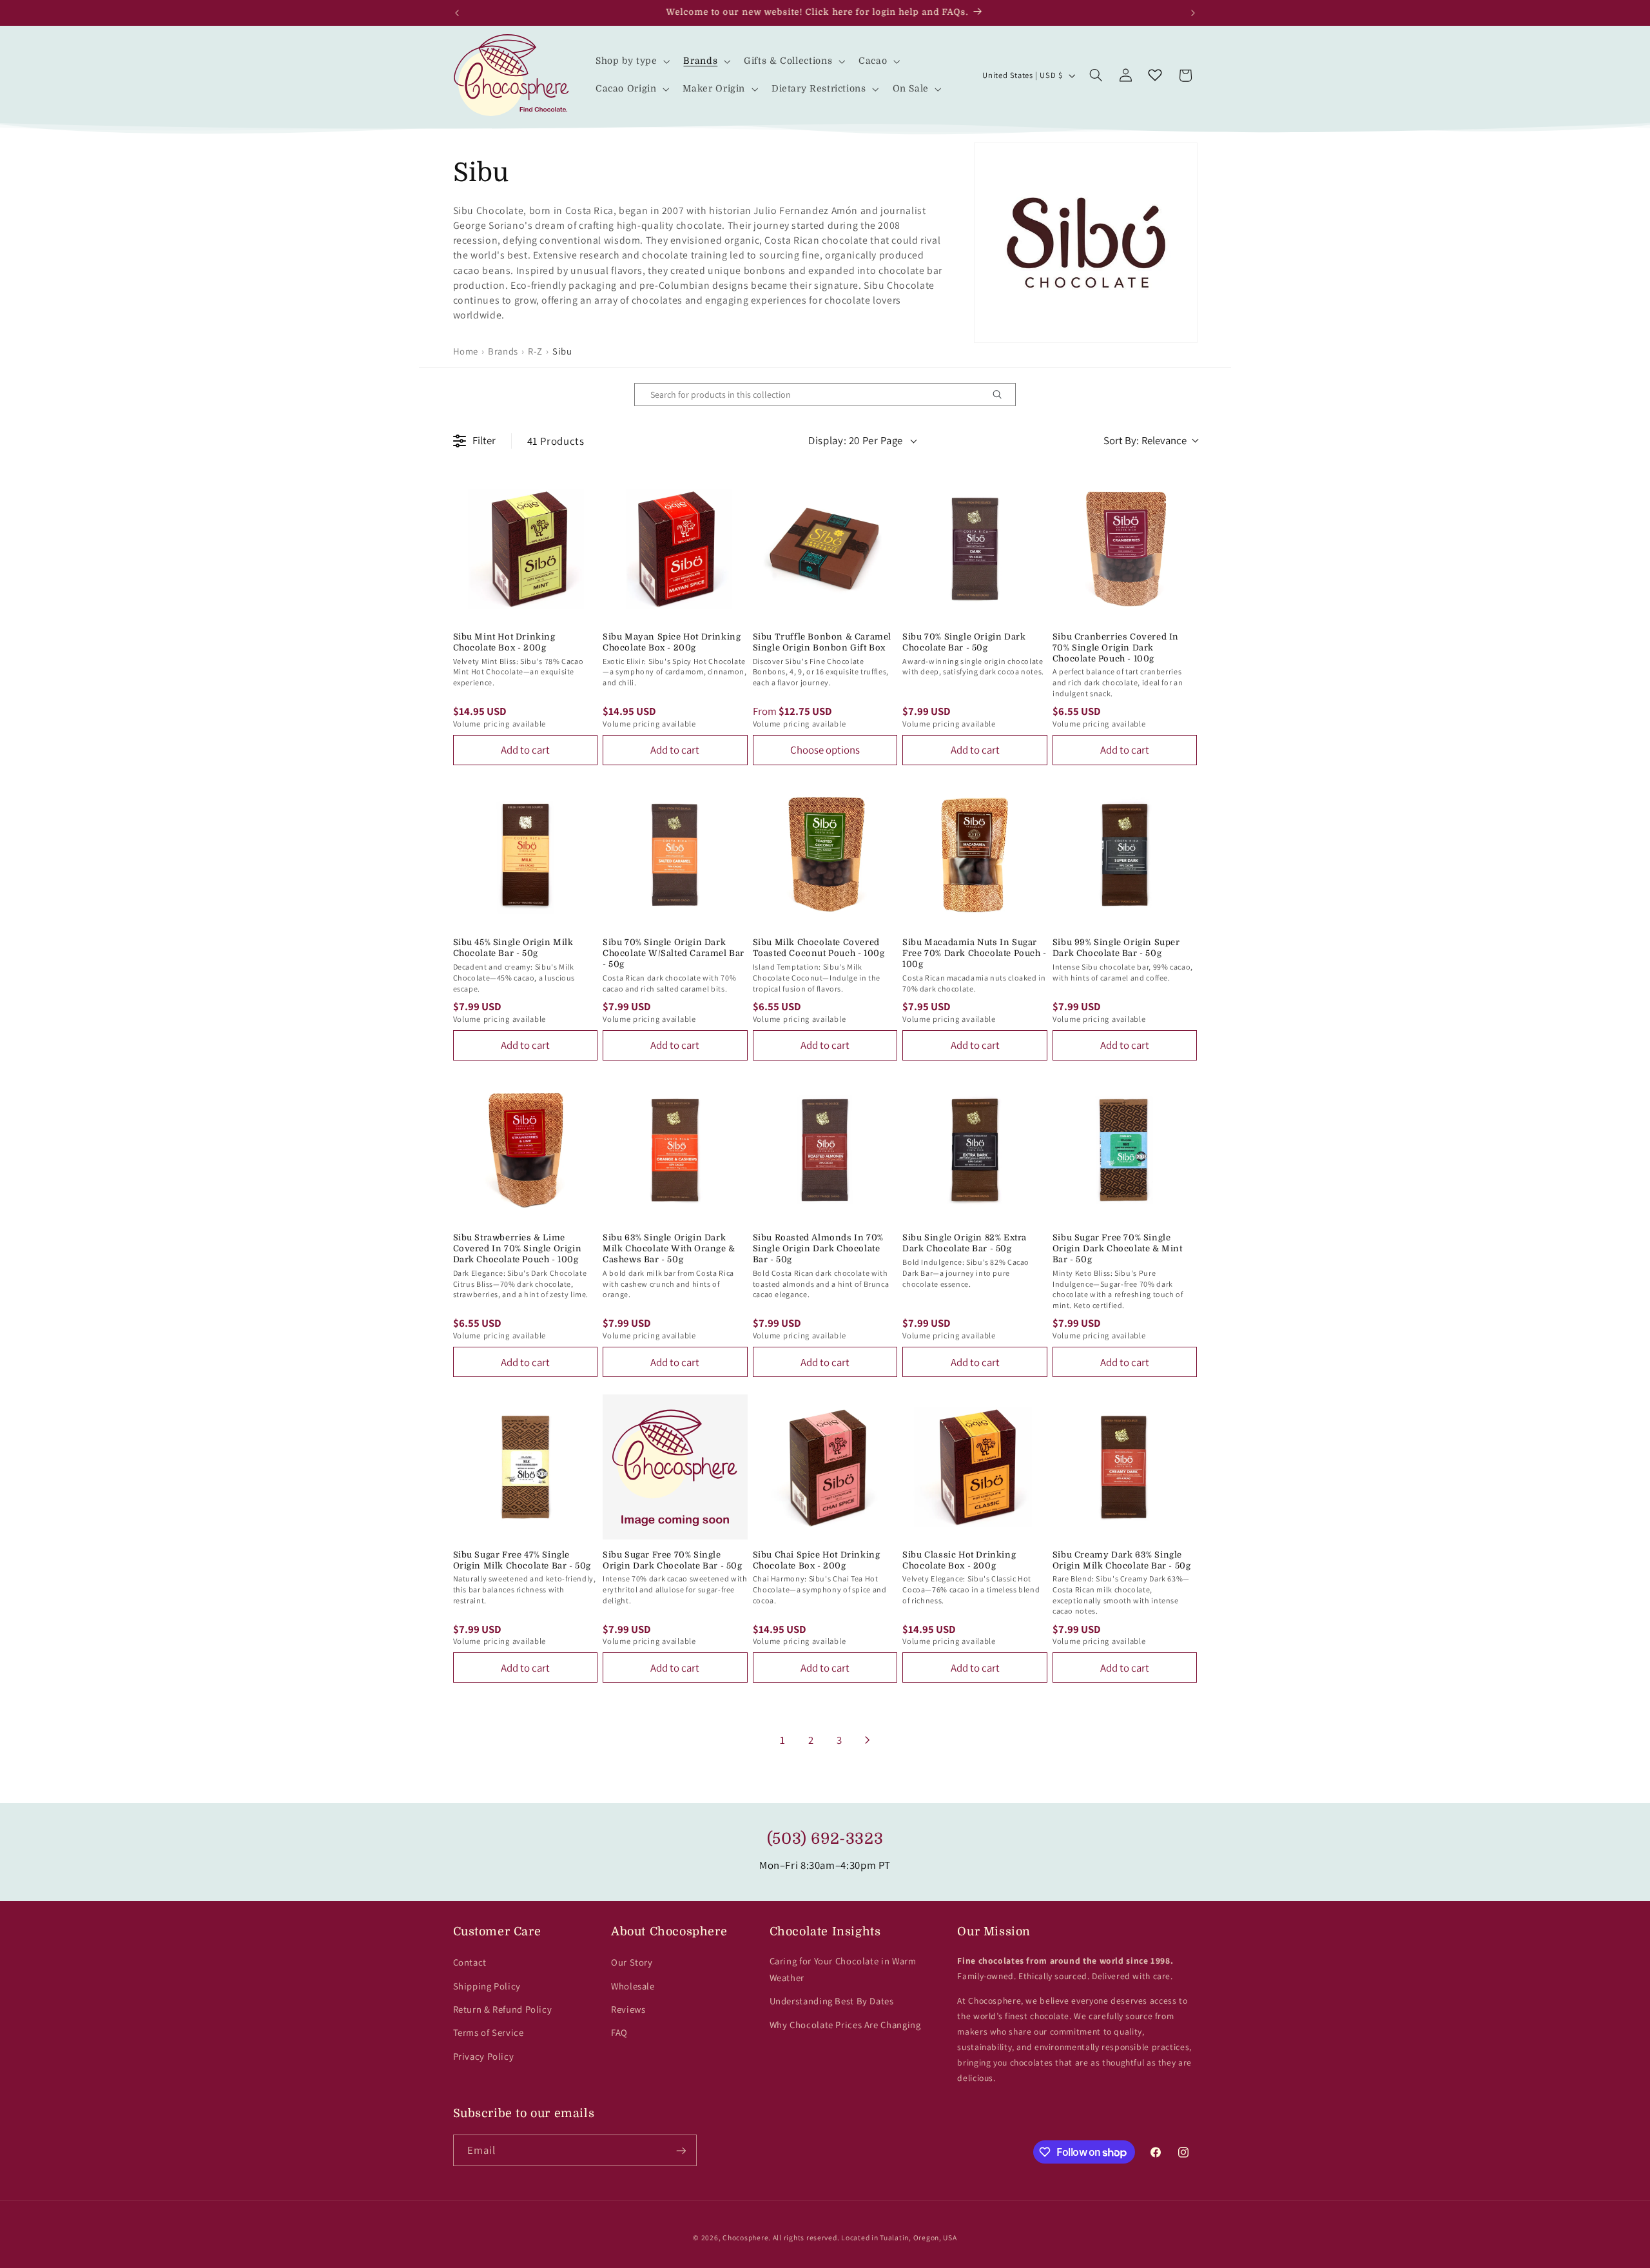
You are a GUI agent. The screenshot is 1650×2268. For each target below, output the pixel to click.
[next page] (868, 1740)
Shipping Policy (487, 1986)
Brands (503, 351)
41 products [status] (556, 441)
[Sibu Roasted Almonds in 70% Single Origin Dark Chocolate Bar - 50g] (825, 1150)
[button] (631, 62)
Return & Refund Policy (503, 2009)
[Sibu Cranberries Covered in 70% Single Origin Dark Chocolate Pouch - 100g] (1125, 549)
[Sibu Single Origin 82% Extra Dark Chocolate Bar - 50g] (975, 1150)
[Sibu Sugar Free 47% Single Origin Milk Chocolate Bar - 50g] (526, 1467)
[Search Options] (1002, 395)
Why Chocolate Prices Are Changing (845, 2025)
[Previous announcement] (457, 13)
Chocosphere (745, 2237)
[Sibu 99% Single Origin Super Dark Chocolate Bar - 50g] (1125, 855)
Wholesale (633, 1986)
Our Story (632, 1962)
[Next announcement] (1193, 13)
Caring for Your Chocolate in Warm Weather (843, 1969)
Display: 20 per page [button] (856, 440)
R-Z (535, 351)
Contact (470, 1962)
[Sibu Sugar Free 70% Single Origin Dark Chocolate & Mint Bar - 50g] (1125, 1150)
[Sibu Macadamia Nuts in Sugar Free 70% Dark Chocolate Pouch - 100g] (975, 855)
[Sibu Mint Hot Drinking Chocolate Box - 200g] (526, 549)
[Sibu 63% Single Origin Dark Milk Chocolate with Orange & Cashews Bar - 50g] (675, 1150)
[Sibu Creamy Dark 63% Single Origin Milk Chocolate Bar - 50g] (1125, 1467)
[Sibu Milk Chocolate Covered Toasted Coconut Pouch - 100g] (825, 855)
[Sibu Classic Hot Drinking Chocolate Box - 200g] (975, 1467)
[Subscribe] (681, 2150)
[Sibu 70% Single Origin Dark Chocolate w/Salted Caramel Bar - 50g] (675, 855)
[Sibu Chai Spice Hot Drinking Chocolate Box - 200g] (825, 1467)
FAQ (619, 2032)
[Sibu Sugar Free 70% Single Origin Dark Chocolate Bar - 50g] (675, 1467)
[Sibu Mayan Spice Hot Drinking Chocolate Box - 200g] (675, 549)
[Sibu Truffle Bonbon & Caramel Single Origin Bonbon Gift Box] (825, 549)
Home (466, 351)
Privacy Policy (484, 2056)
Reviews (628, 2009)
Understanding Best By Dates (832, 2001)
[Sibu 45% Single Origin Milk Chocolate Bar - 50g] (526, 855)
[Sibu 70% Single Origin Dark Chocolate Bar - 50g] (975, 549)
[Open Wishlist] (1155, 75)
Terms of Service (489, 2032)
